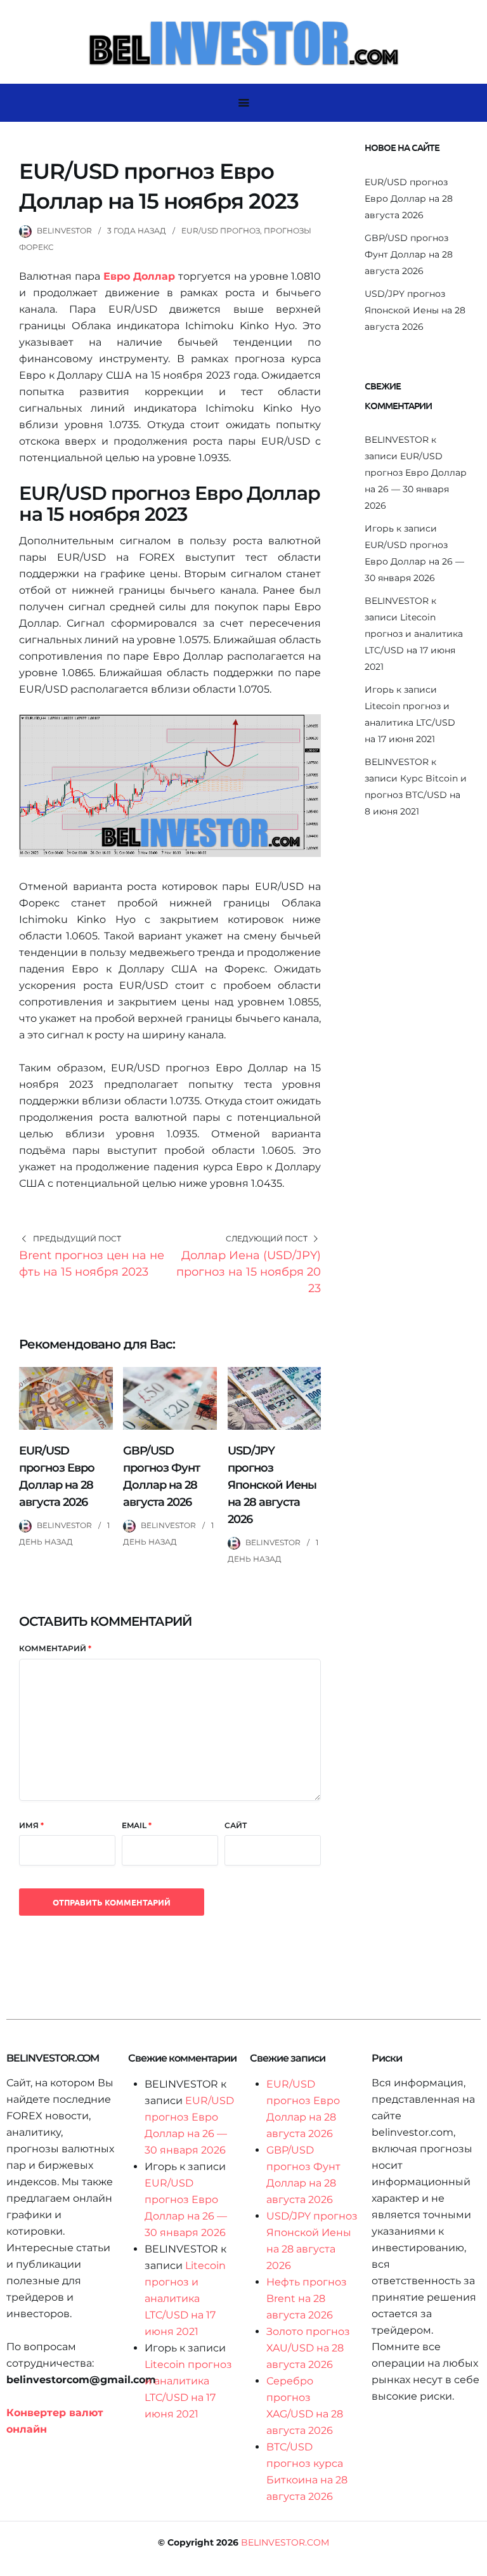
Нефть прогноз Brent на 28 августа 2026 (307, 2298)
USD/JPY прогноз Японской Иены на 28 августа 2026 (272, 1485)
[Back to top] (474, 2563)
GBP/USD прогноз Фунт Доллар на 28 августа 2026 (409, 254)
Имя (31, 1825)
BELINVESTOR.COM (285, 2542)
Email (137, 1825)
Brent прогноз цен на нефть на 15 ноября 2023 (92, 1264)
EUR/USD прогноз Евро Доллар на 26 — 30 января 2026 (414, 561)
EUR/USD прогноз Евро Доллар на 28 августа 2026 (409, 199)
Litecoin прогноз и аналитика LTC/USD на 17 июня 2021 (410, 722)
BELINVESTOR (64, 231)
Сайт (236, 1825)
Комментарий (55, 1648)
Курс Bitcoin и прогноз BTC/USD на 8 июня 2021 (416, 795)
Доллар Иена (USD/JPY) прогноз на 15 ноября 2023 (249, 1272)
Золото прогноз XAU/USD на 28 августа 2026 (308, 2348)
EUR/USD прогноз (221, 231)
